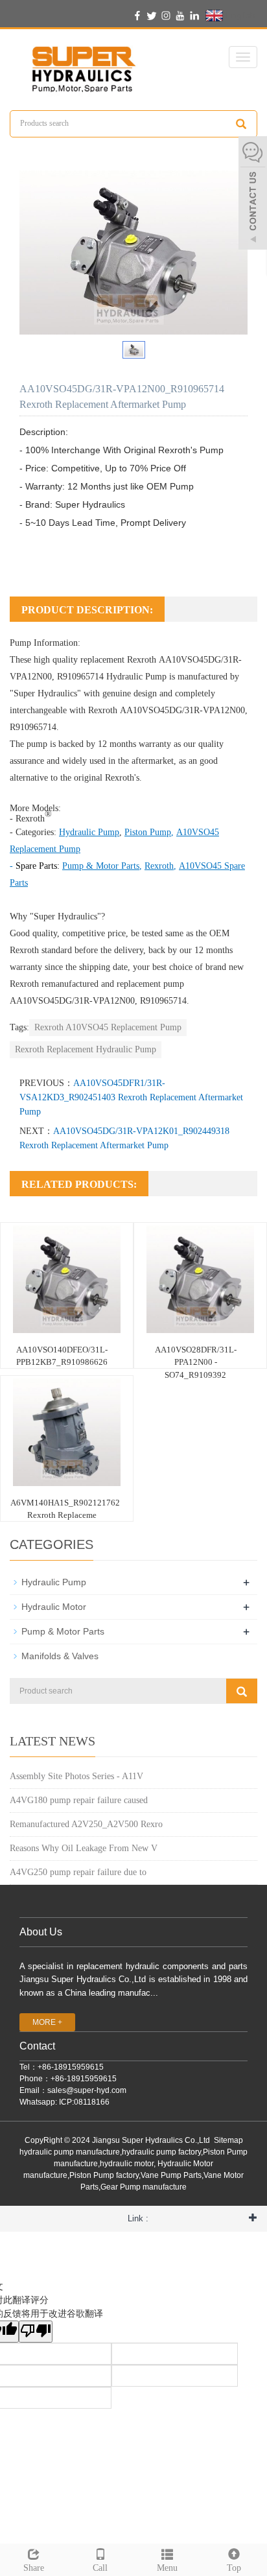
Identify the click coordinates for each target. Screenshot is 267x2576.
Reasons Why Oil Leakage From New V (84, 1848)
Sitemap (228, 2140)
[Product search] (242, 1691)
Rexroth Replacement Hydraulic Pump (86, 1049)
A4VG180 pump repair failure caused (79, 1800)
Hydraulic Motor (54, 1607)
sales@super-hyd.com (87, 2090)
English (239, 15)
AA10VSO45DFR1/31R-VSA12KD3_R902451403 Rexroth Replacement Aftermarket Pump (131, 1097)
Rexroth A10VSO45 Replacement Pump (108, 1027)
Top (234, 2568)
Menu (167, 2568)
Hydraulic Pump (136, 677)
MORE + (47, 2022)
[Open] (253, 195)
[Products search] (241, 124)
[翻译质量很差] (36, 2332)
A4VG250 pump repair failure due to (78, 1872)
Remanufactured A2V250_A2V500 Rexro (86, 1824)
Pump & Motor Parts (63, 1631)
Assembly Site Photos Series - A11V (76, 1776)
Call (100, 2568)
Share (34, 2568)
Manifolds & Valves (60, 1656)
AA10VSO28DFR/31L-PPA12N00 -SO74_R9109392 (196, 1362)
